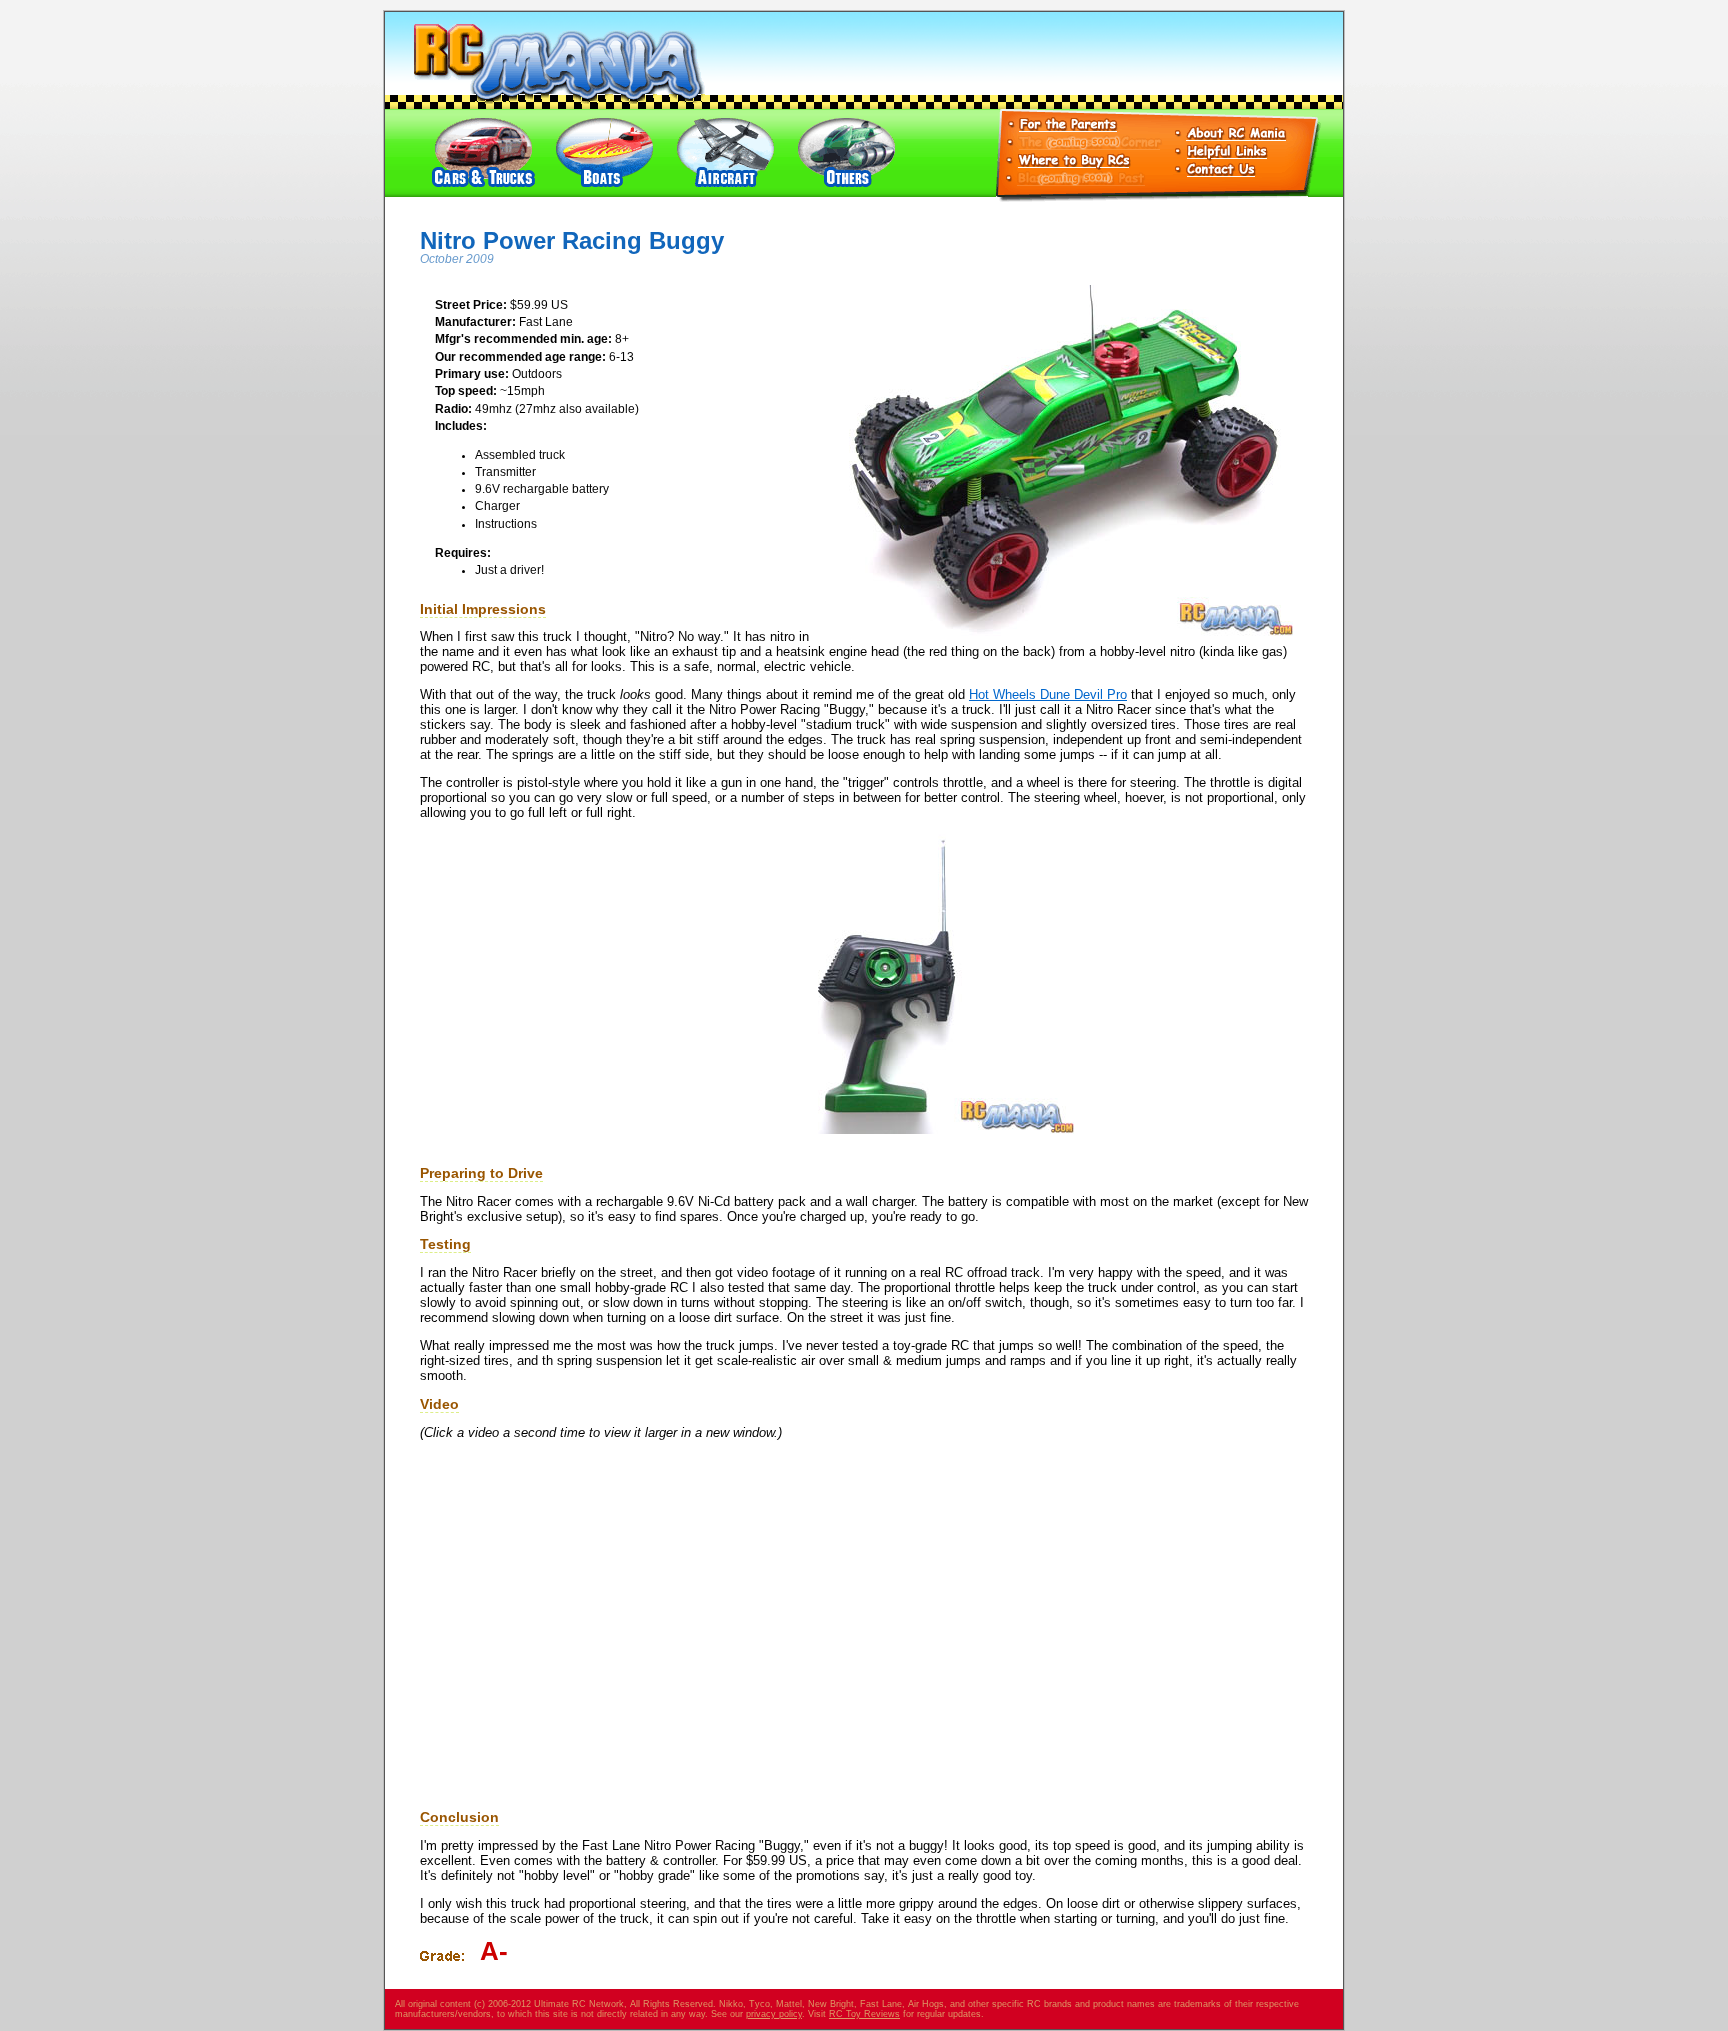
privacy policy (774, 2014)
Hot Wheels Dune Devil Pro (1048, 694)
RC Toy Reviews (864, 2014)
